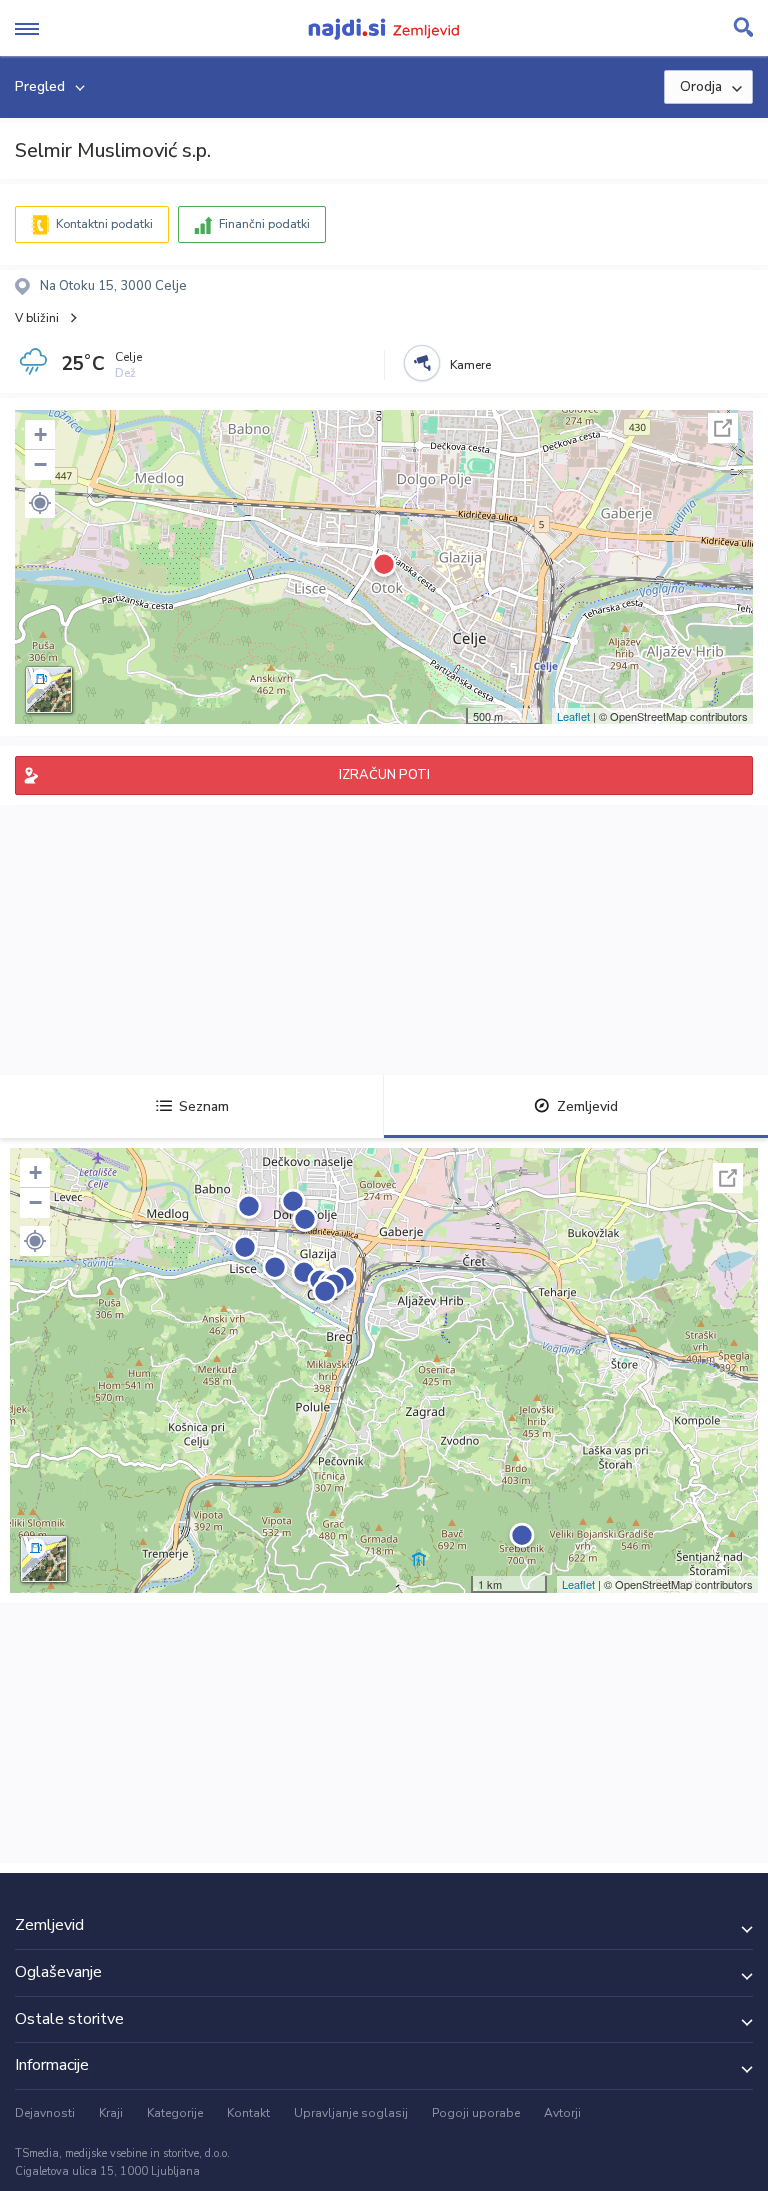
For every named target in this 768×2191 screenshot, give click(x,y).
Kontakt (248, 2113)
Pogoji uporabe (476, 2113)
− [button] (40, 464)
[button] (40, 503)
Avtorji (562, 2113)
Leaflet (573, 716)
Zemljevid (587, 1106)
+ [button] (40, 434)
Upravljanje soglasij (351, 2113)
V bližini (37, 318)
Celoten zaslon (723, 428)
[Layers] (49, 690)
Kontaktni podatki (104, 224)
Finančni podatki (264, 224)
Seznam (204, 1106)
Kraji (111, 2113)
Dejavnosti (45, 2113)
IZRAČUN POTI (384, 775)
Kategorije (175, 2113)
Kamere (470, 365)
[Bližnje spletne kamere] (422, 363)
